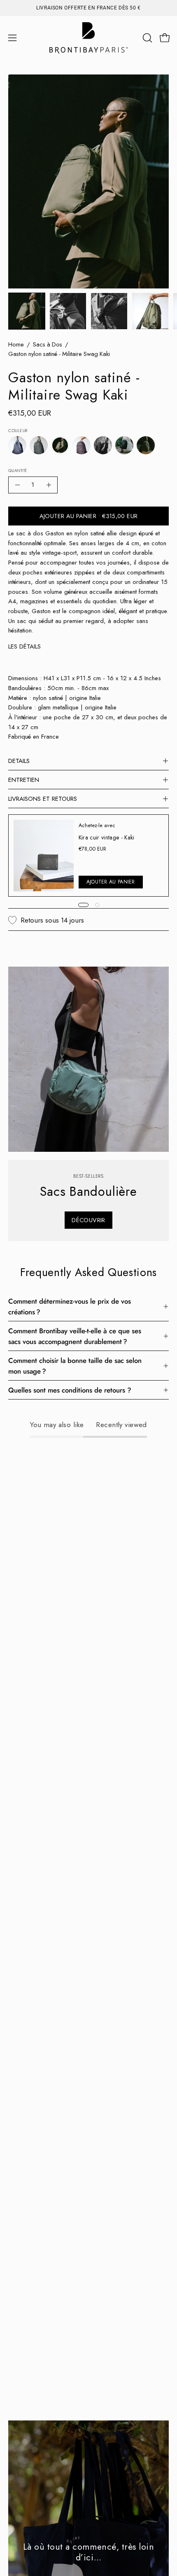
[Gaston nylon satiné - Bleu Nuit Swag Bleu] (17, 446)
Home (16, 344)
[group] (88, 8)
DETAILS (19, 761)
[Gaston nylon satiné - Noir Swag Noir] (124, 446)
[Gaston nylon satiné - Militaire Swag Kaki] (27, 311)
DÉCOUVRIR (88, 1220)
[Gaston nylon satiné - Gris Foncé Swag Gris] (39, 446)
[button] (147, 38)
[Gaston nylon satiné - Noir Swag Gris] (103, 446)
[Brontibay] (88, 38)
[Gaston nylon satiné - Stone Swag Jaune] (146, 446)
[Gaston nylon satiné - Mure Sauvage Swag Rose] (82, 446)
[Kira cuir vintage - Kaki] (44, 856)
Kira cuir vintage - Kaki (107, 837)
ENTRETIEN (24, 780)
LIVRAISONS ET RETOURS (43, 799)
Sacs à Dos (48, 344)
